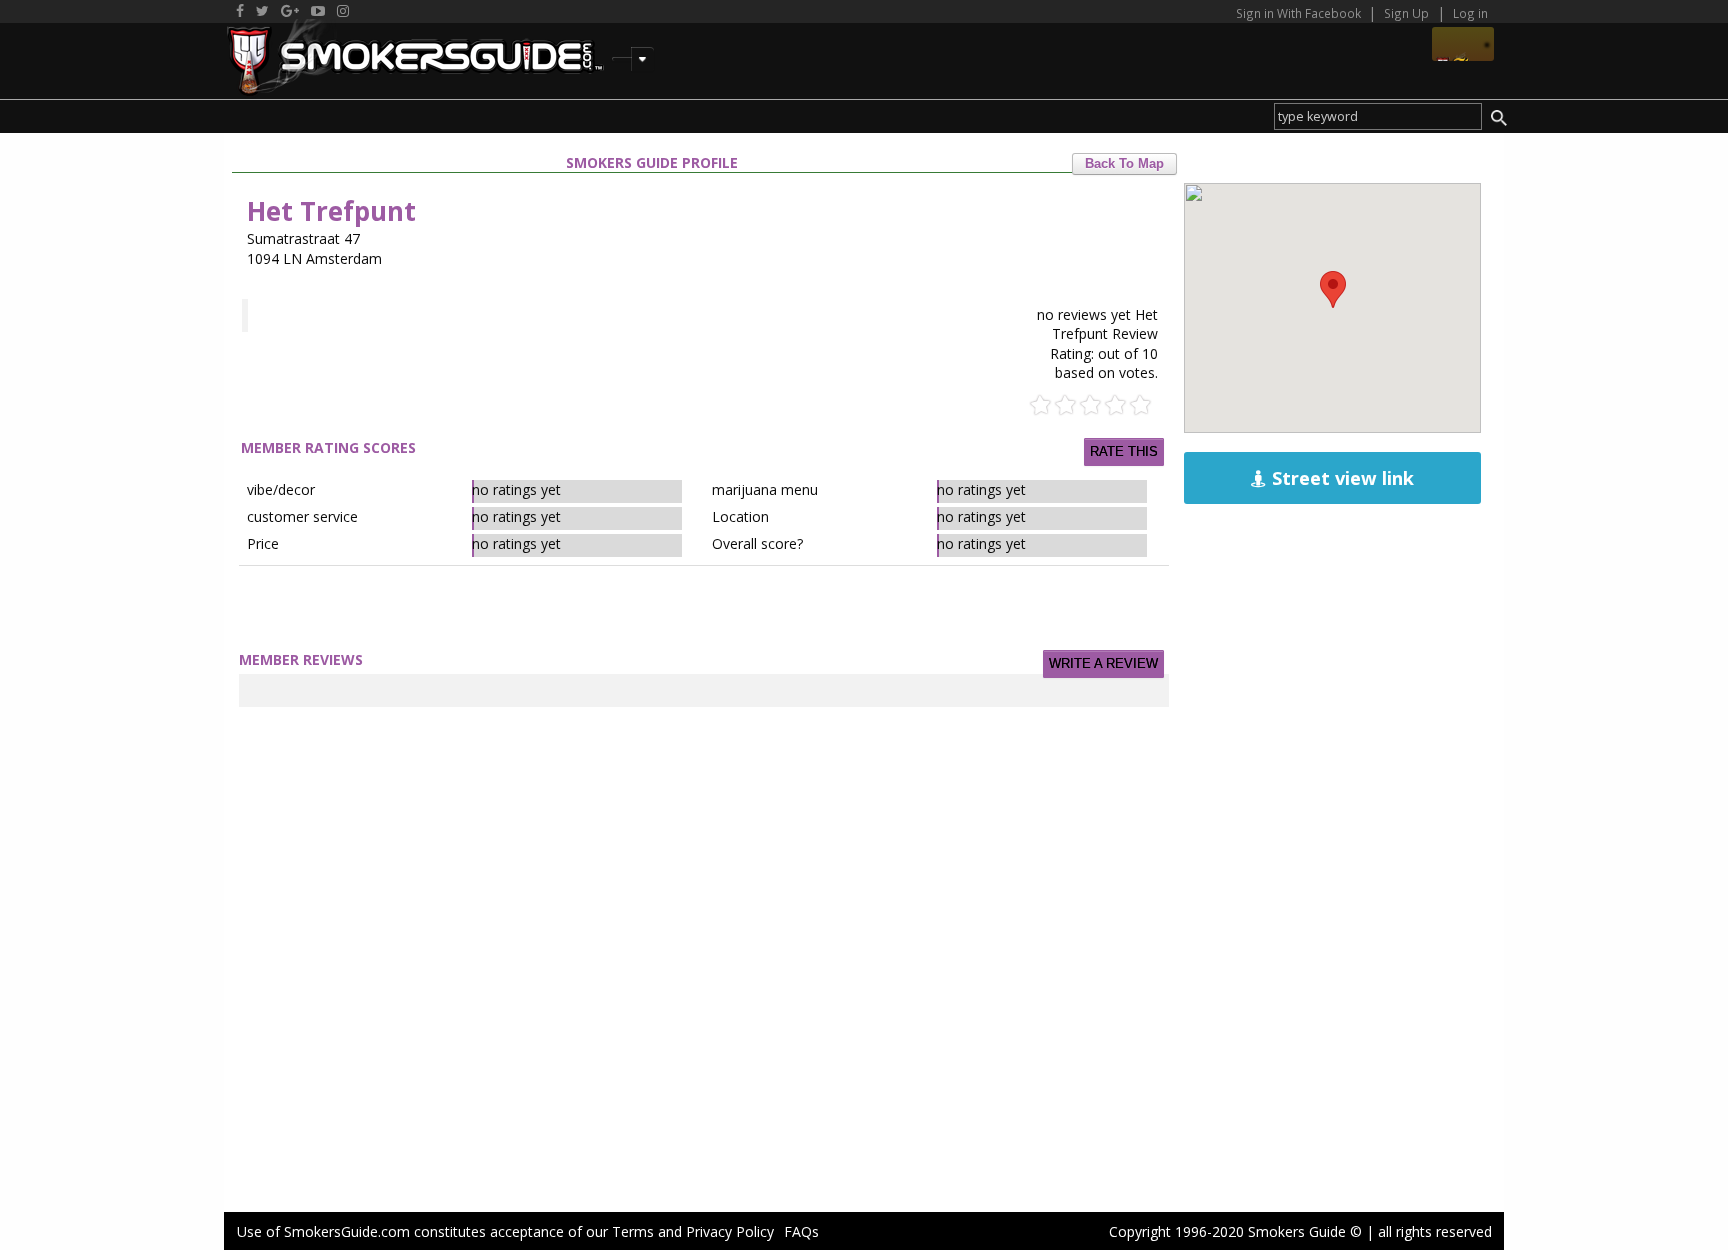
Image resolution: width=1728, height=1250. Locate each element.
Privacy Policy (730, 1231)
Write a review (1103, 664)
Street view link (1340, 478)
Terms (633, 1231)
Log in (1470, 13)
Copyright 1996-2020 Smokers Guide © (1235, 1231)
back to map (1124, 164)
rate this (1124, 452)
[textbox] (1377, 116)
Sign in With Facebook (1300, 13)
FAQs (801, 1231)
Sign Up (1406, 13)
